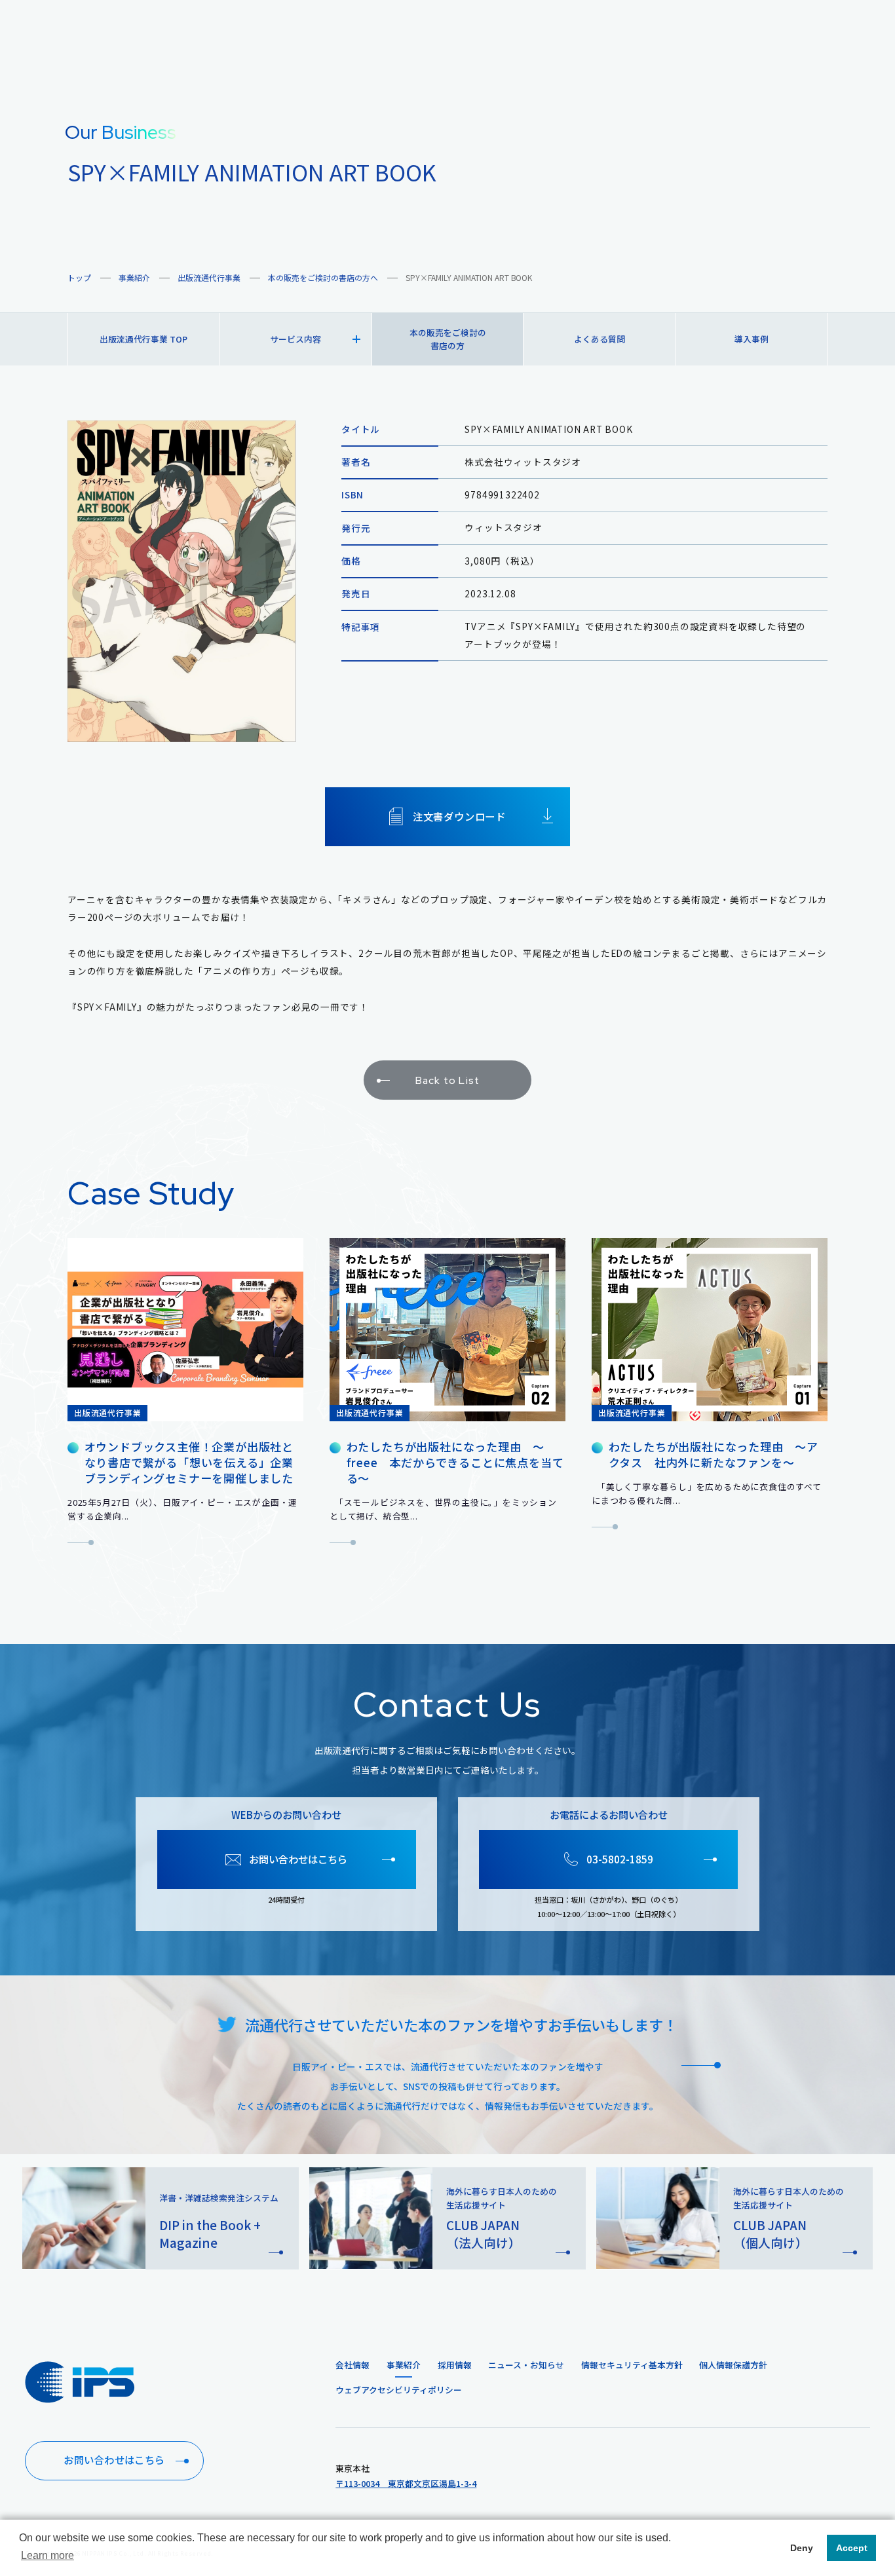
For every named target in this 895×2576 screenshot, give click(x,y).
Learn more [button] (48, 2555)
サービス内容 (295, 339)
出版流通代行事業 (209, 277)
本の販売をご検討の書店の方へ (323, 277)
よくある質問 (600, 339)
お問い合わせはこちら (114, 2460)
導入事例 (752, 339)
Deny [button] (802, 2548)
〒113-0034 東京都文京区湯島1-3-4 (406, 2483)
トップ (79, 277)
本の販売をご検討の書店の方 (448, 339)
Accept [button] (852, 2548)
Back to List (448, 1080)
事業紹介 (134, 277)
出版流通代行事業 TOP (143, 339)
